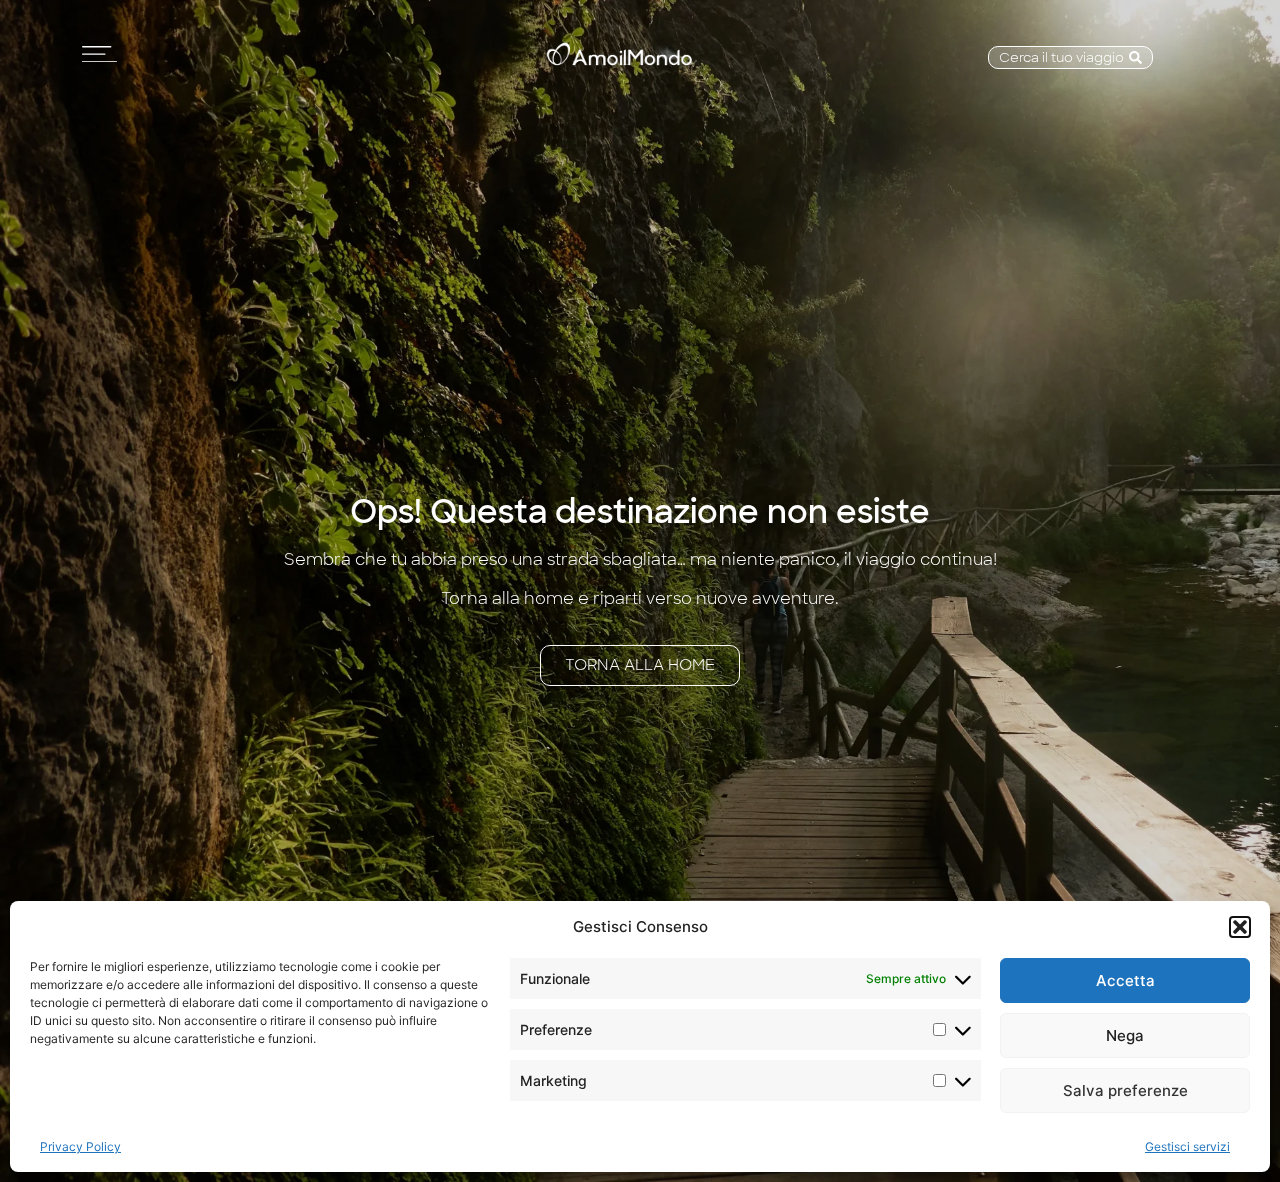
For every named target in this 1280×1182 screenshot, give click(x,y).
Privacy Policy (80, 1146)
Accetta (1125, 980)
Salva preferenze (1125, 1090)
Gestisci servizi (1187, 1146)
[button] (1240, 927)
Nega (1125, 1035)
